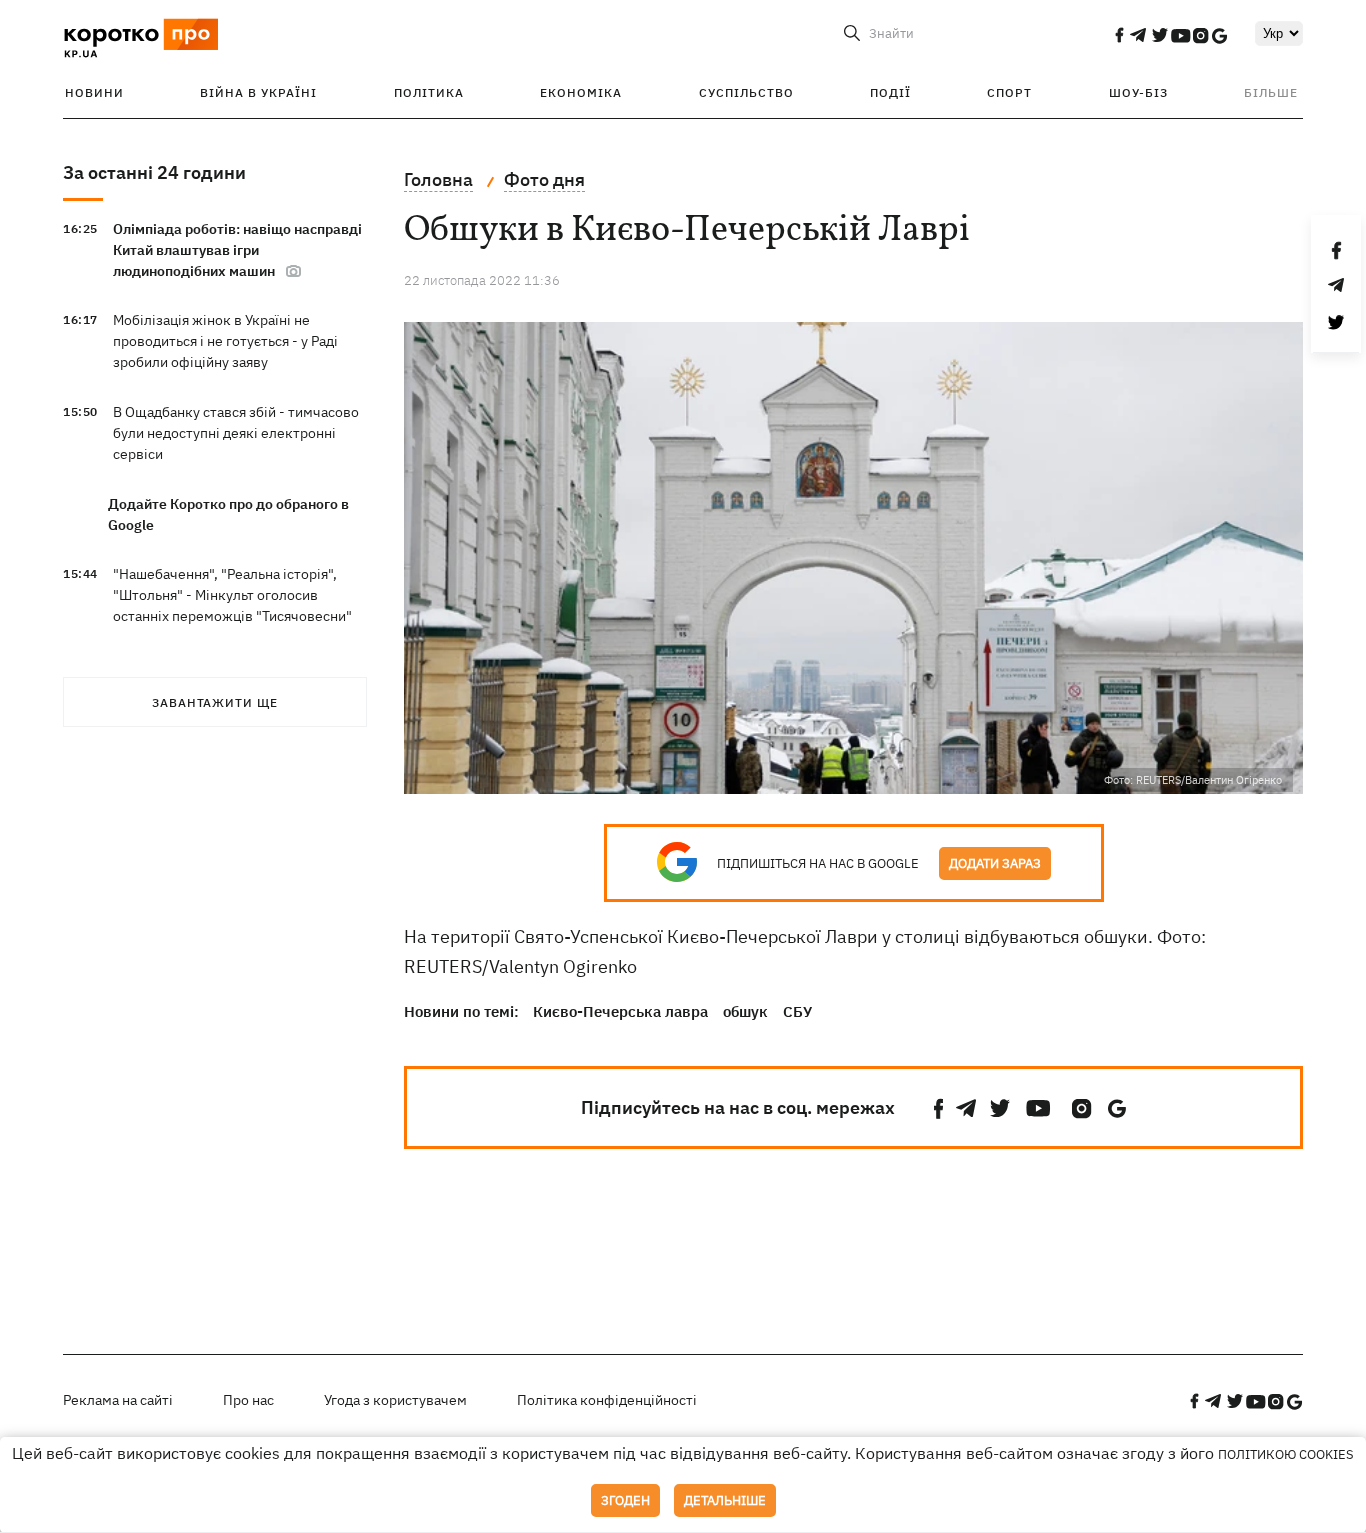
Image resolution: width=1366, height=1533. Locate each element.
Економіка (581, 92)
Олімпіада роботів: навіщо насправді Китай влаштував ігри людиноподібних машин (237, 250)
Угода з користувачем (395, 1400)
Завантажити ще (215, 702)
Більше (1271, 92)
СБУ (797, 1011)
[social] (1119, 35)
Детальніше (725, 1500)
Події (890, 92)
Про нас (248, 1400)
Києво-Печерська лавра (620, 1011)
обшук (745, 1011)
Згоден (625, 1500)
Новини (94, 92)
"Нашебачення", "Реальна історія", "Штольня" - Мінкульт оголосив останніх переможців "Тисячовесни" (232, 595)
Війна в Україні (258, 92)
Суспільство (746, 92)
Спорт (1009, 92)
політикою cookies (1286, 1454)
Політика (429, 92)
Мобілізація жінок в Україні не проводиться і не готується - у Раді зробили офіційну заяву (225, 341)
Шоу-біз (1138, 92)
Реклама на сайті (118, 1400)
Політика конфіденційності (607, 1400)
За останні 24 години (154, 172)
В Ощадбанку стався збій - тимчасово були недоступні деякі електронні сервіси (236, 433)
